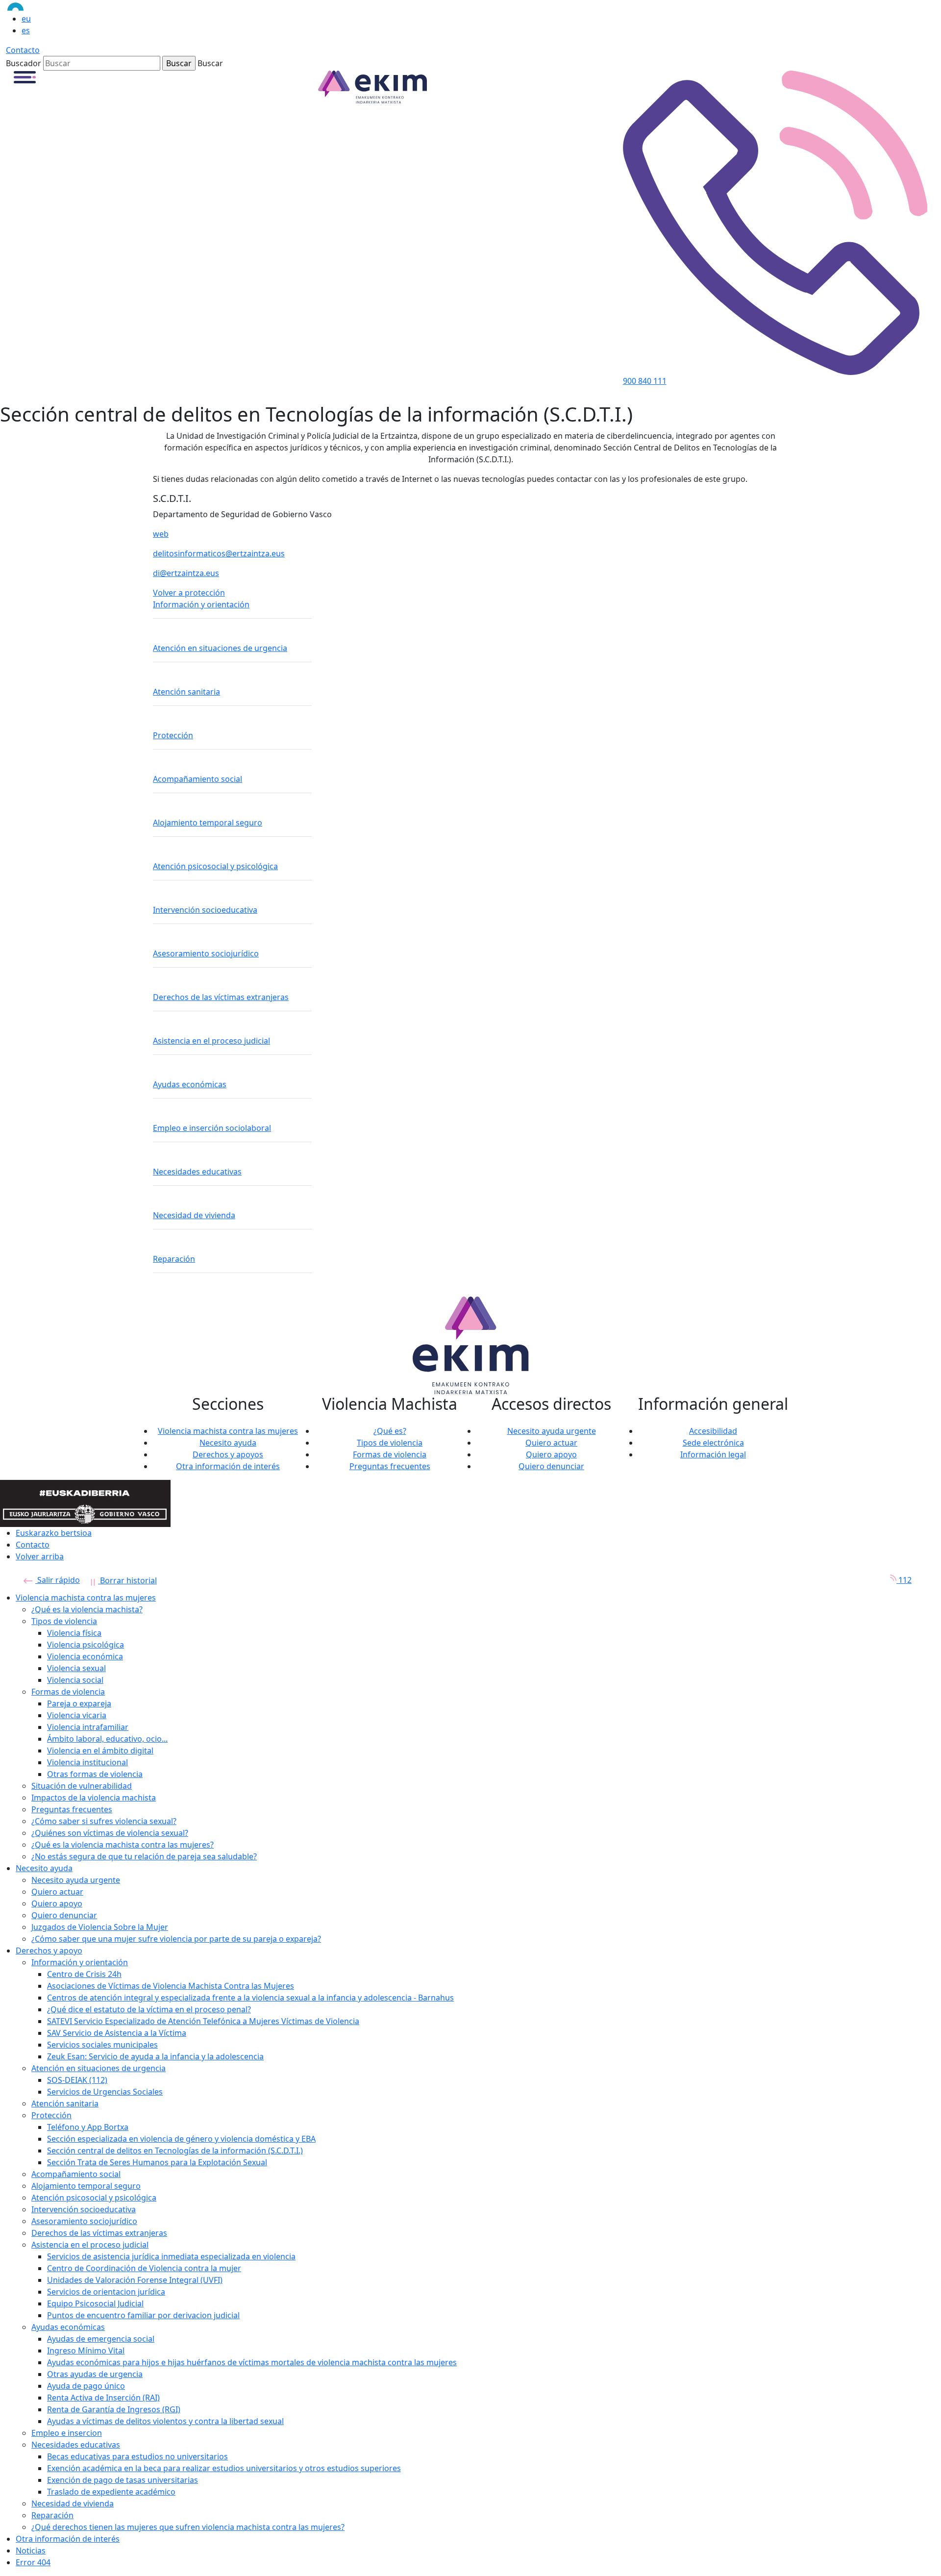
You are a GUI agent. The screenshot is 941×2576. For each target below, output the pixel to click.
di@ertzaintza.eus (186, 573)
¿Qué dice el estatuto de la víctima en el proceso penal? (149, 2009)
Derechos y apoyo (49, 1951)
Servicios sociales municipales (102, 2045)
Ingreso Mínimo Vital (86, 2351)
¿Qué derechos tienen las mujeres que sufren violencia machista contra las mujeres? (188, 2527)
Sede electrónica (713, 1443)
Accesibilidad (713, 1431)
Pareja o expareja (79, 1703)
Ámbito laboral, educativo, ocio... (107, 1739)
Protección (173, 735)
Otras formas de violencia (95, 1774)
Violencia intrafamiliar (88, 1727)
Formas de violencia (390, 1454)
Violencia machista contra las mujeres (228, 1431)
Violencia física (74, 1633)
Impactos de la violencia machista (94, 1798)
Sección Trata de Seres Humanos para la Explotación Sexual (157, 2162)
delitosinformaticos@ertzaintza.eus (219, 553)
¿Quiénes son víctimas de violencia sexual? (110, 1833)
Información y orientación (201, 604)
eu (26, 19)
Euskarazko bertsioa (54, 1533)
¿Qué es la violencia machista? (87, 1609)
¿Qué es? (390, 1431)
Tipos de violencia (390, 1443)
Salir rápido (58, 1580)
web (161, 534)
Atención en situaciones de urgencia (220, 648)
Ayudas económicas (190, 1084)
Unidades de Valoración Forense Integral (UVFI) (135, 2280)
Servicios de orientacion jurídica (106, 2292)
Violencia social (75, 1680)
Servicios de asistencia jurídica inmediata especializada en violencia (171, 2256)
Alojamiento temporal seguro (208, 823)
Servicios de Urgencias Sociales (105, 2092)
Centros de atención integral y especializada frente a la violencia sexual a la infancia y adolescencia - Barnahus (250, 1998)
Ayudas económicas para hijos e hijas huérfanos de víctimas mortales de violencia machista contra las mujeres (252, 2362)
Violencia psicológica (86, 1645)
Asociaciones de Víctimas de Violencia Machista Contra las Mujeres (171, 1986)
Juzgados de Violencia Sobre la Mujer (100, 1927)
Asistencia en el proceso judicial (211, 1041)
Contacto (23, 50)
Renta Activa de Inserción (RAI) (103, 2398)
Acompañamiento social (198, 779)
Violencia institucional (87, 1762)
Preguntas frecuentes (390, 1466)
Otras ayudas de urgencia (95, 2374)
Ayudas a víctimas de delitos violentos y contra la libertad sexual (165, 2421)
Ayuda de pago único (86, 2386)
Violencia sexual (76, 1668)
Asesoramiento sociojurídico (206, 953)
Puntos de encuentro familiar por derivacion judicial (143, 2315)
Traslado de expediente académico (111, 2492)
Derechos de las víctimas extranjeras (221, 997)
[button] (25, 76)
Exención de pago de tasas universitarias (123, 2480)
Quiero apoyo (551, 1454)
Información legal (713, 1454)
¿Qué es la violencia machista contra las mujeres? (123, 1845)
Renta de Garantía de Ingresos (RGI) (114, 2409)
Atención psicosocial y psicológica (215, 866)
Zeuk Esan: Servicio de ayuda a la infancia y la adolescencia (155, 2056)
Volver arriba (40, 1556)
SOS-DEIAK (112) (77, 2080)
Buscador (24, 63)
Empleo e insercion (67, 2433)
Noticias (31, 2551)
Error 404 (33, 2562)
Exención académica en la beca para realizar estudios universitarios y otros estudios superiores (224, 2468)
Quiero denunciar (551, 1466)
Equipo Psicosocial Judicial (95, 2303)
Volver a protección (189, 593)
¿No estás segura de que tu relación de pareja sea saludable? (144, 1856)
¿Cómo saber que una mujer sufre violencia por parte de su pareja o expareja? (176, 1939)
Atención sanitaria (186, 692)
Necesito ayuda (228, 1443)
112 (904, 1580)
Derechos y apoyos (228, 1454)
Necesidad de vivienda (194, 1215)
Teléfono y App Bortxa (88, 2127)
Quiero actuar (551, 1443)
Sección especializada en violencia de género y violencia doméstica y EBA (181, 2139)
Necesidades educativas (197, 1172)
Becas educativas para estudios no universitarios (137, 2456)
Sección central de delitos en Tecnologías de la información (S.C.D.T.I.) (175, 2151)
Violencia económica (85, 1656)
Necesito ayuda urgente (552, 1431)
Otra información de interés (228, 1466)
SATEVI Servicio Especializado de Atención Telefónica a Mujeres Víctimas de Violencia (203, 2021)
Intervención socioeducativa (205, 910)
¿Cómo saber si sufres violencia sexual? (104, 1821)
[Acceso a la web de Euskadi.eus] (47, 6)
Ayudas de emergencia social (101, 2339)
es (26, 30)
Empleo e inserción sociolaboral (212, 1128)
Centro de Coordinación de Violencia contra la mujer (144, 2268)
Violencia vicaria (77, 1715)
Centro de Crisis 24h (84, 1974)
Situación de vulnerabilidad (82, 1786)
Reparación (174, 1259)
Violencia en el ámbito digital (100, 1751)
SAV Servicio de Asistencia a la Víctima (117, 2033)
